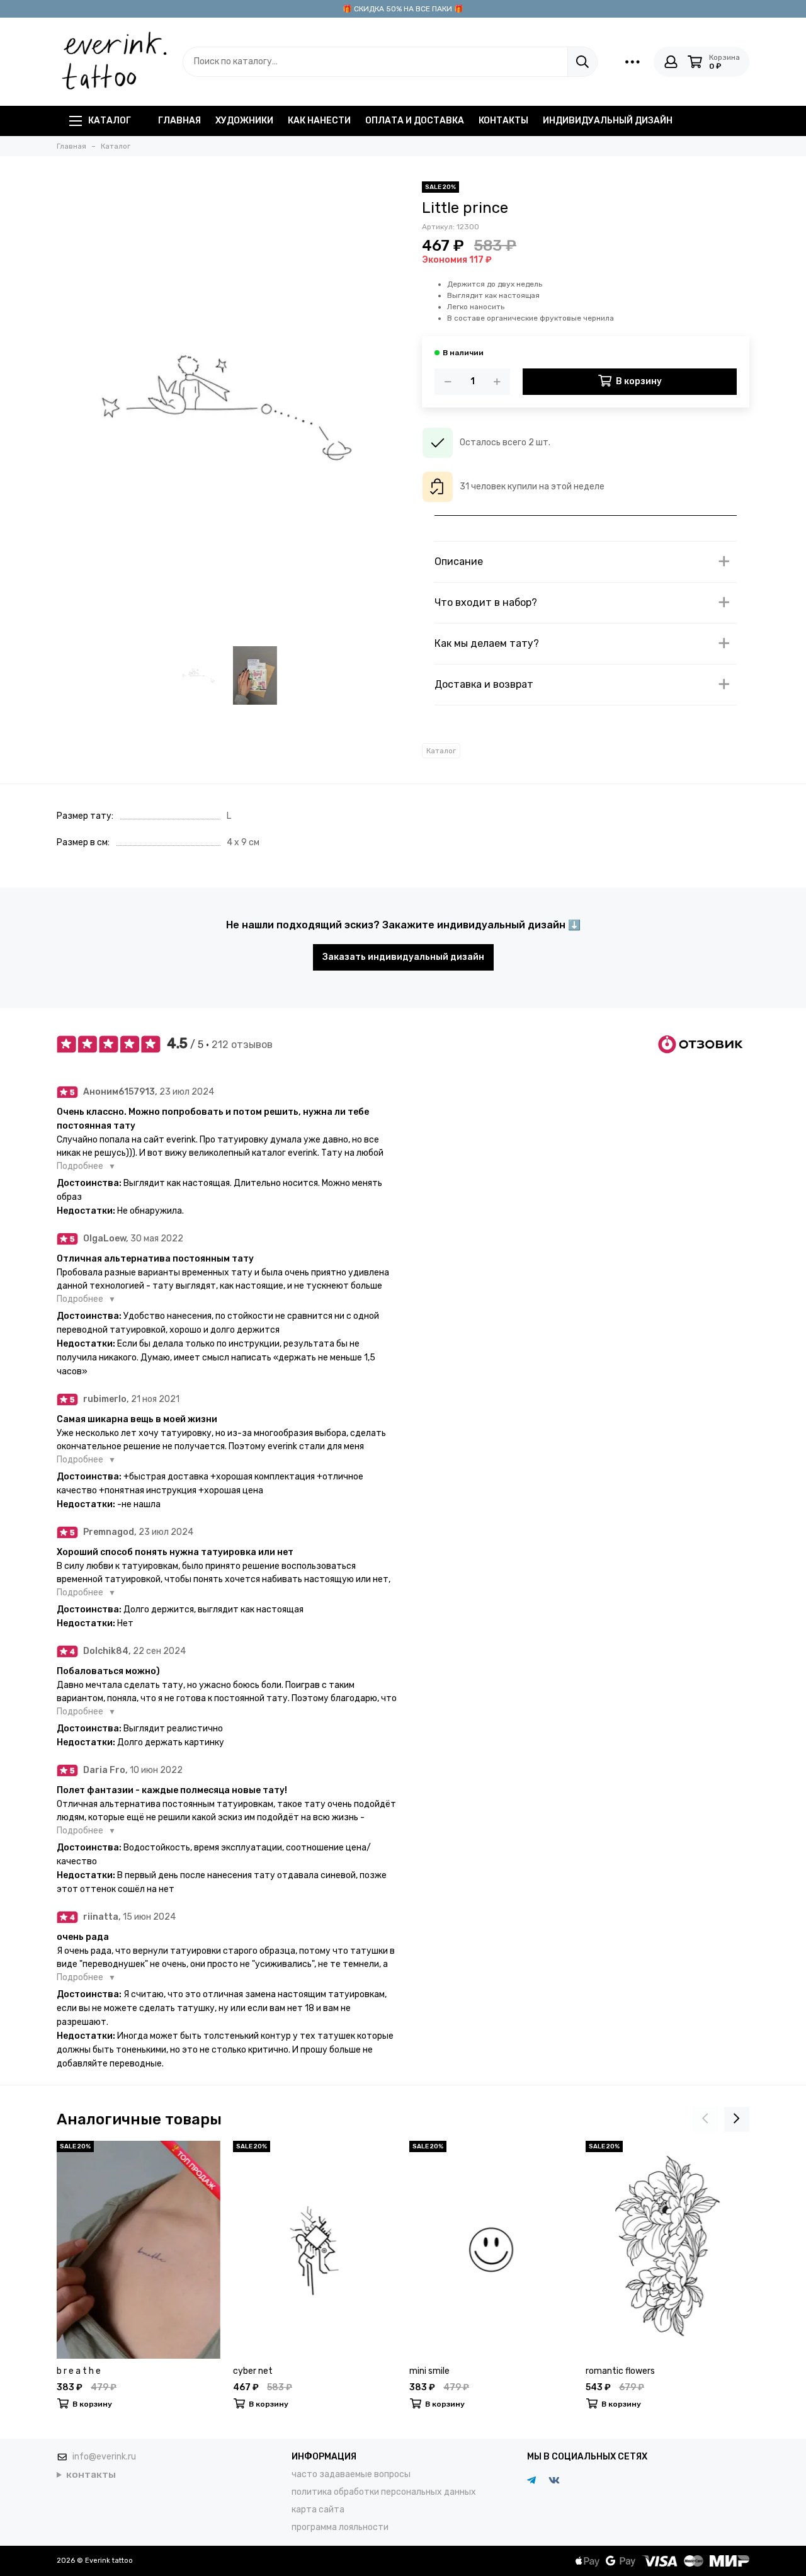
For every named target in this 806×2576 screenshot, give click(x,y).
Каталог (110, 121)
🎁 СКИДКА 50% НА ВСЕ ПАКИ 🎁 (403, 9)
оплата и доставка (415, 121)
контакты (503, 121)
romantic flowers (620, 2371)
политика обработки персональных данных (384, 2492)
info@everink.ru (104, 2457)
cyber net (253, 2371)
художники (244, 121)
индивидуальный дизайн (608, 121)
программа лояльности (340, 2527)
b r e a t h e (79, 2371)
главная (179, 121)
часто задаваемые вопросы (351, 2474)
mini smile (429, 2371)
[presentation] (705, 2119)
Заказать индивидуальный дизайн (403, 957)
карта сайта (318, 2510)
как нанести (319, 121)
